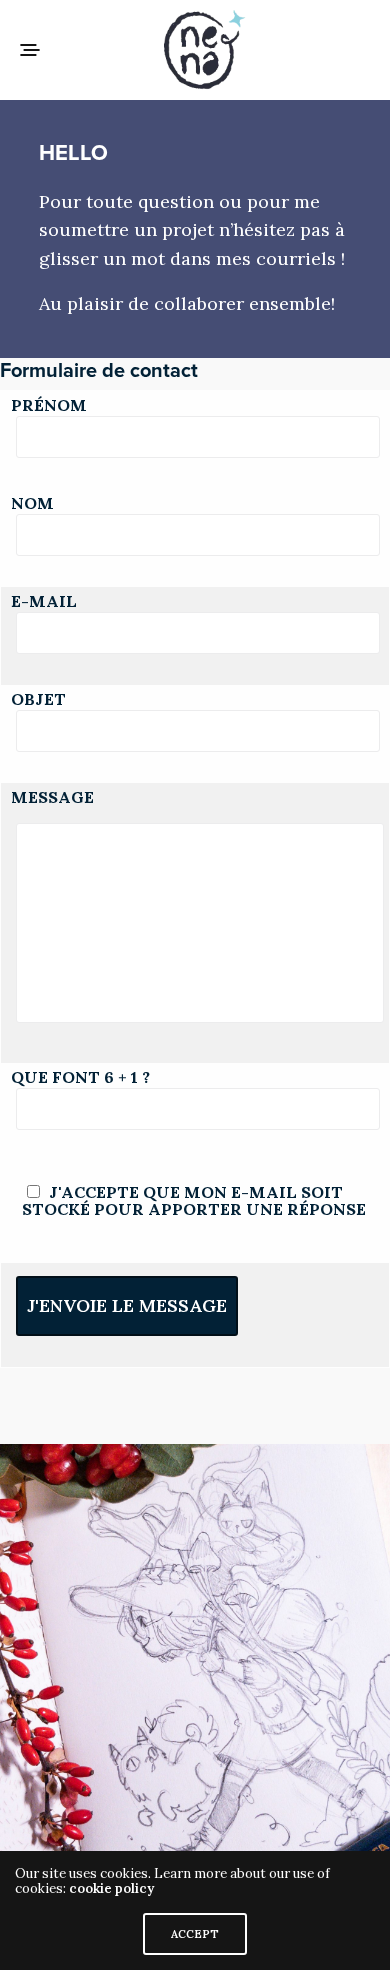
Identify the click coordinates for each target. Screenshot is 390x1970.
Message (52, 797)
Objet (38, 701)
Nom (32, 505)
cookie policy (111, 1888)
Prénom (49, 407)
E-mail (44, 603)
